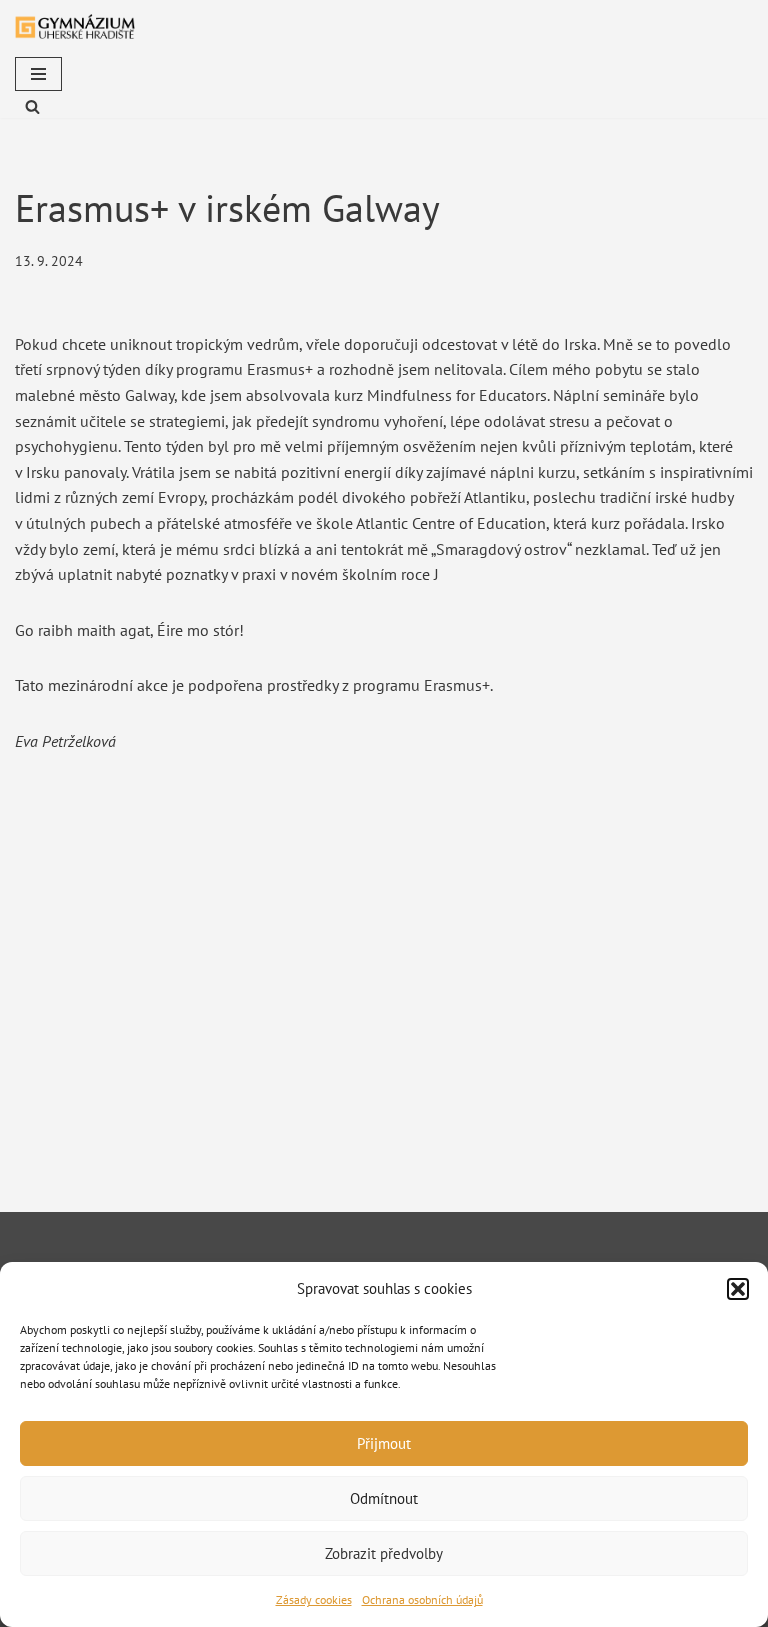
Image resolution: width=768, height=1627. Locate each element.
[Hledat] (32, 106)
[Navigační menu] (38, 74)
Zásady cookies (314, 1599)
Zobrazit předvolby (384, 1553)
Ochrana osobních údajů (422, 1599)
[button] (738, 1289)
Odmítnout (384, 1498)
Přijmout (384, 1443)
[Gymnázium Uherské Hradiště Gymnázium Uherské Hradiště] (75, 26)
